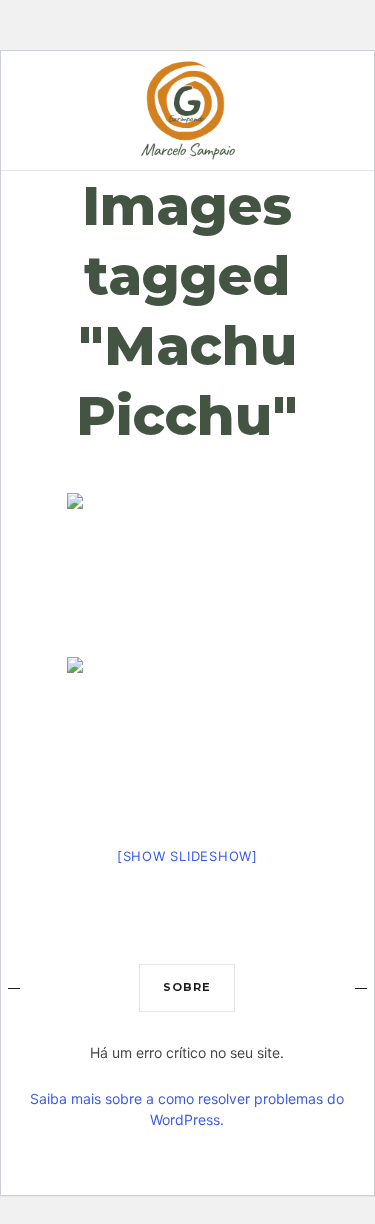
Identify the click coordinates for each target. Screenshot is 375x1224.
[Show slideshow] (187, 856)
